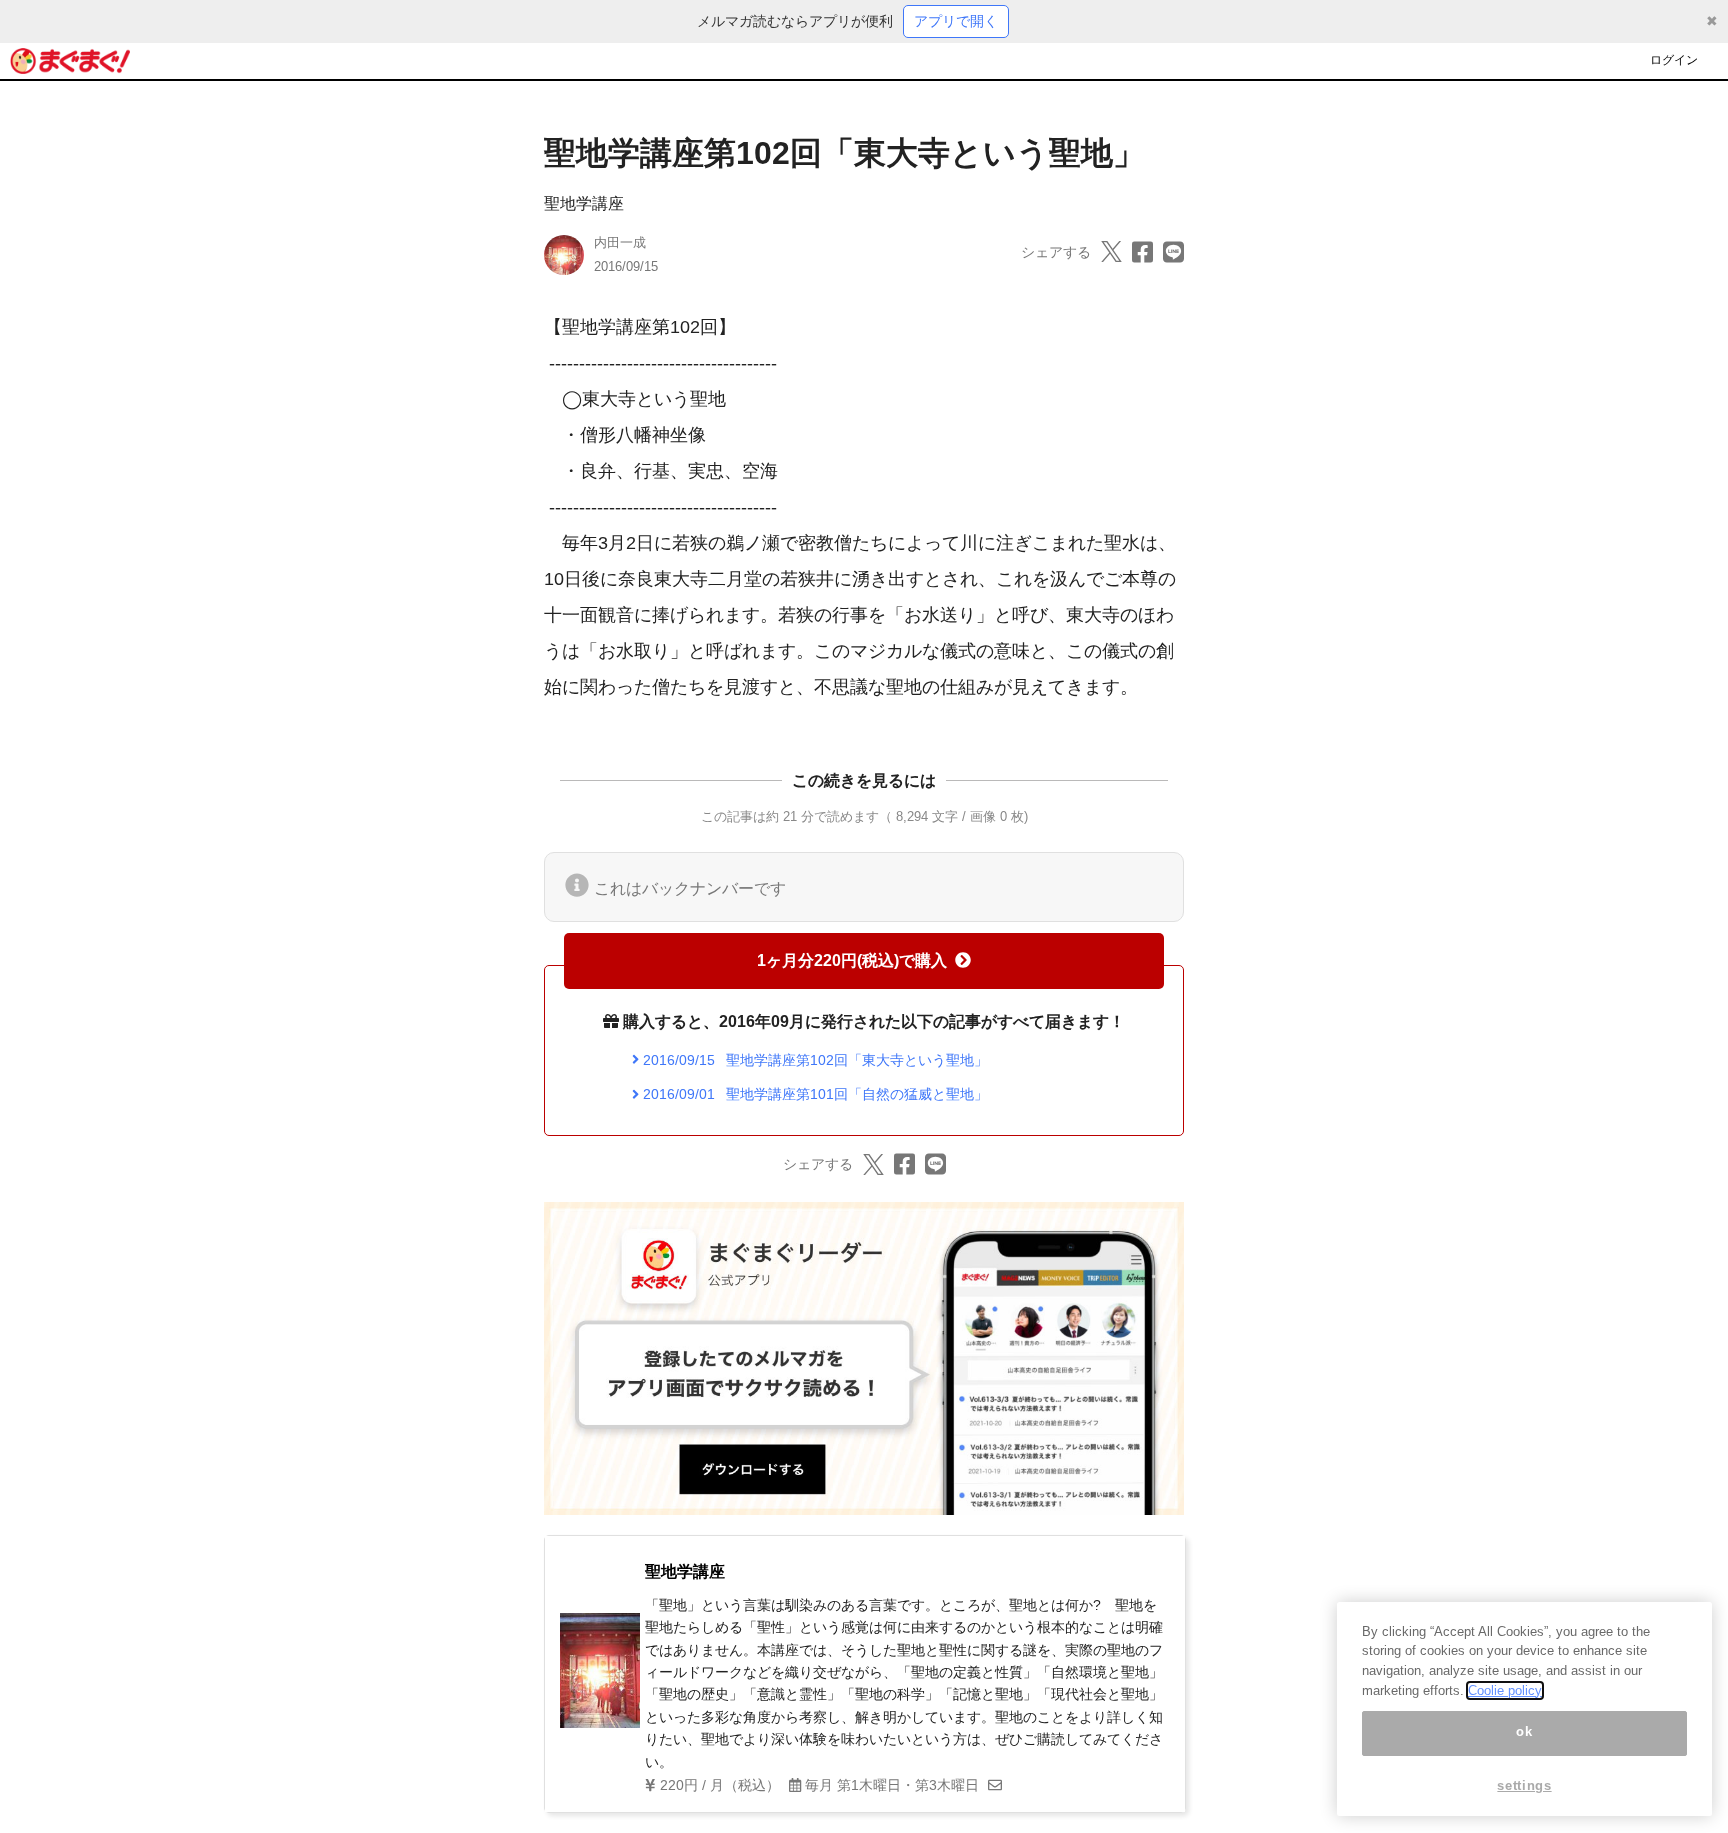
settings (1524, 1785)
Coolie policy (1505, 1690)
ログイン (1674, 60)
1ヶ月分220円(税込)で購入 (852, 960)
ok (1524, 1732)
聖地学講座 (584, 203)
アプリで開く (956, 21)
